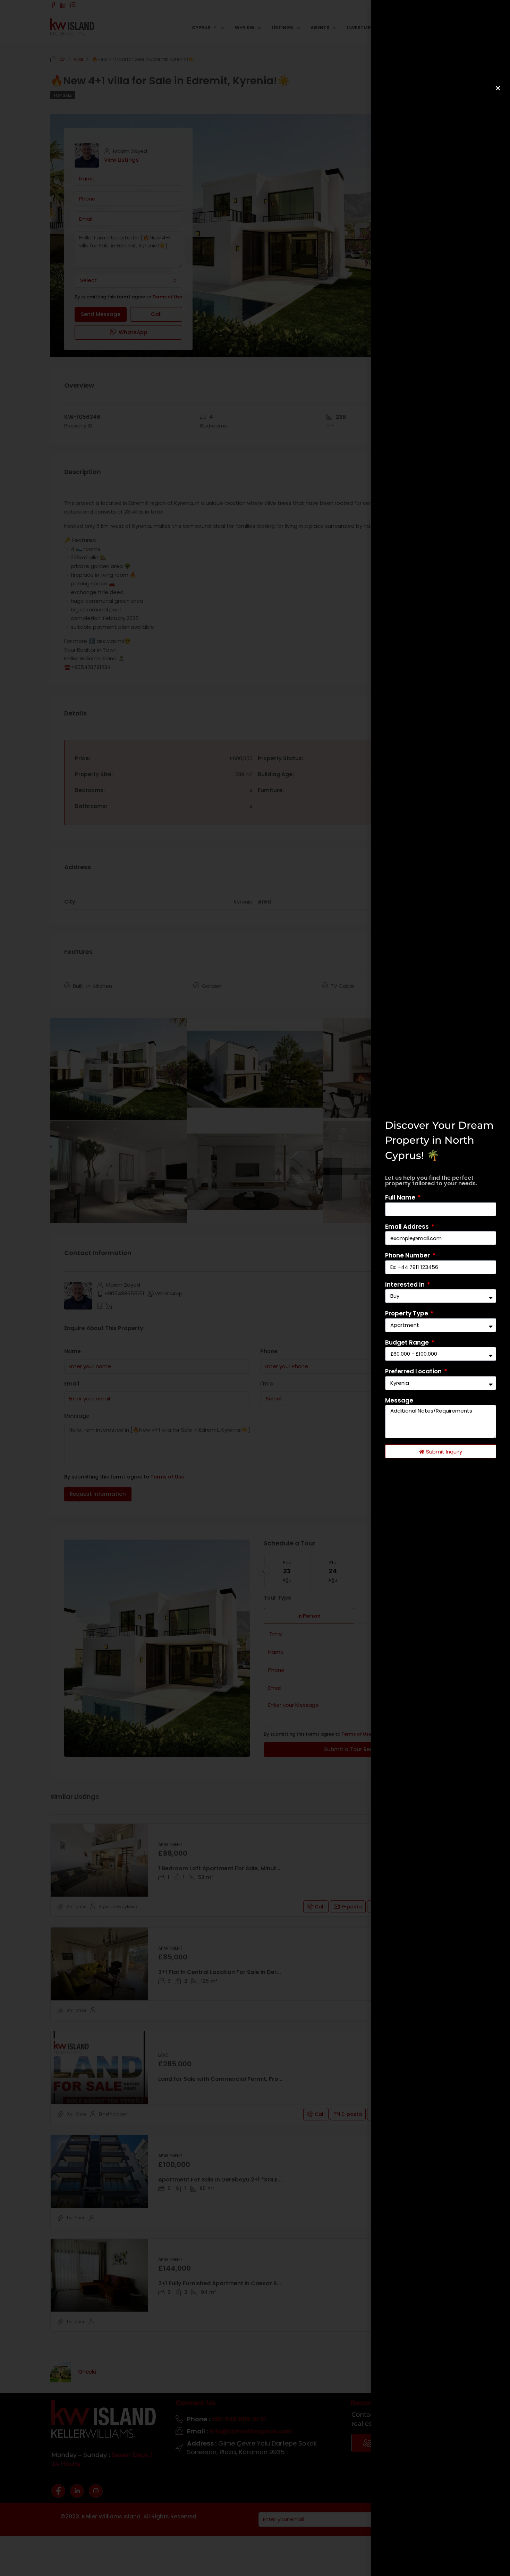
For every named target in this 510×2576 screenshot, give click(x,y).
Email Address (408, 1227)
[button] (498, 88)
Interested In (406, 1285)
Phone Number (408, 1255)
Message (399, 1400)
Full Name (401, 1197)
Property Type (407, 1313)
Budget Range (408, 1342)
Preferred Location (414, 1371)
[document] (255, 1288)
